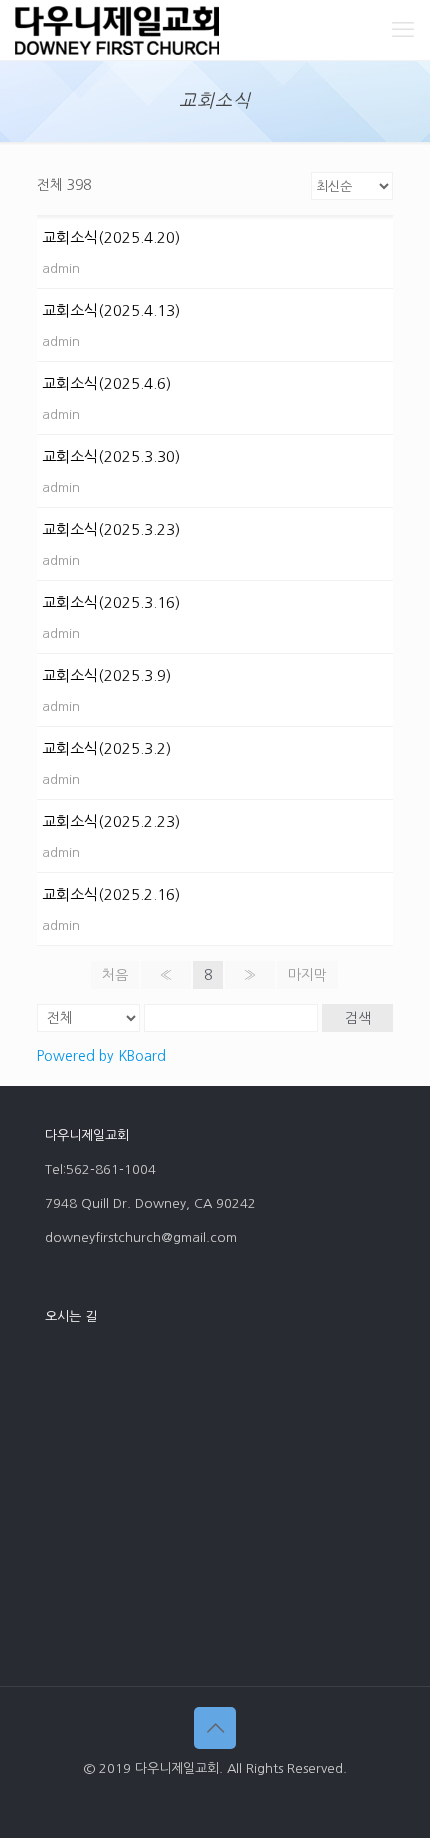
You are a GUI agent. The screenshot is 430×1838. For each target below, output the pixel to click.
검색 (358, 1018)
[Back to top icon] (215, 1728)
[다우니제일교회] (117, 30)
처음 (115, 975)
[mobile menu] (403, 30)
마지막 (307, 975)
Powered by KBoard (101, 1056)
